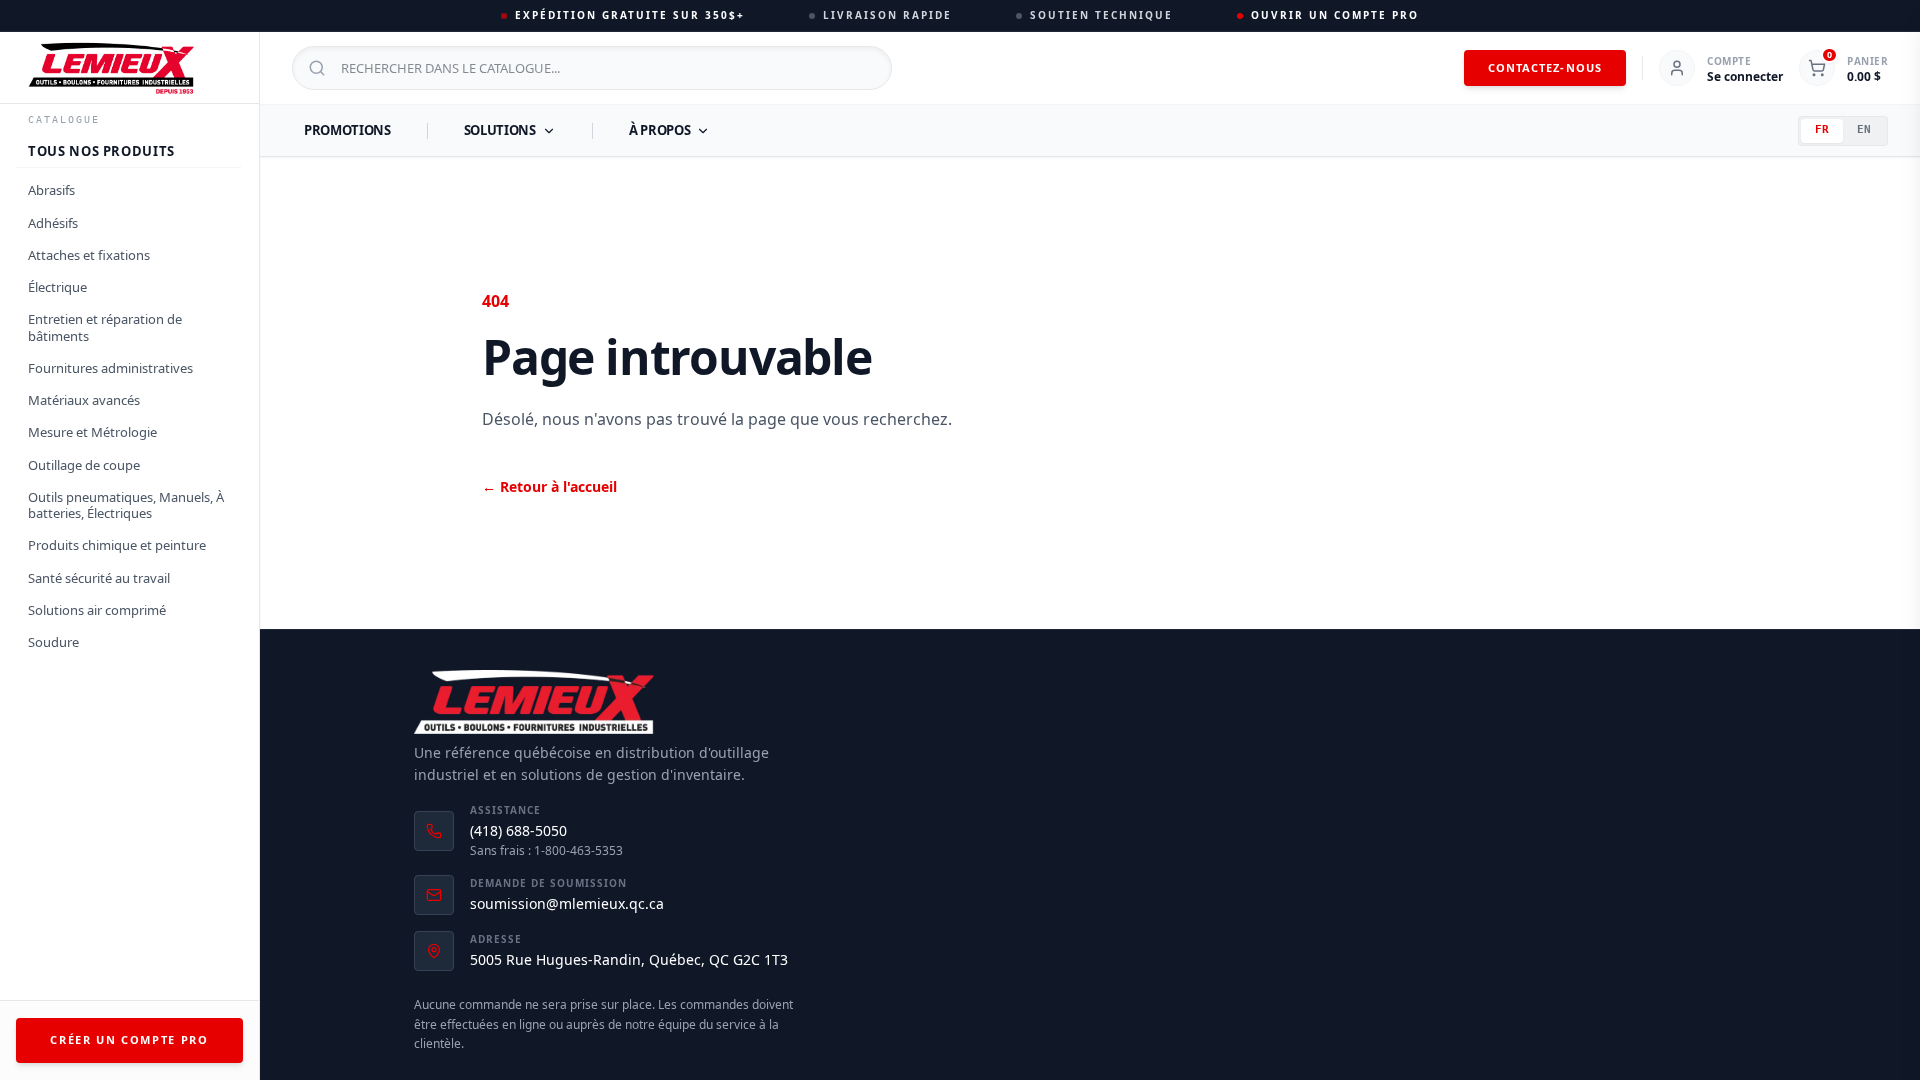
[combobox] (592, 68)
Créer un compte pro (129, 1039)
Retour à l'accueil (549, 486)
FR (1822, 129)
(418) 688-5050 (518, 830)
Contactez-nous (1545, 67)
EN (1864, 129)
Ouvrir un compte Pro (1335, 15)
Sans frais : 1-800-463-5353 (546, 851)
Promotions (347, 130)
